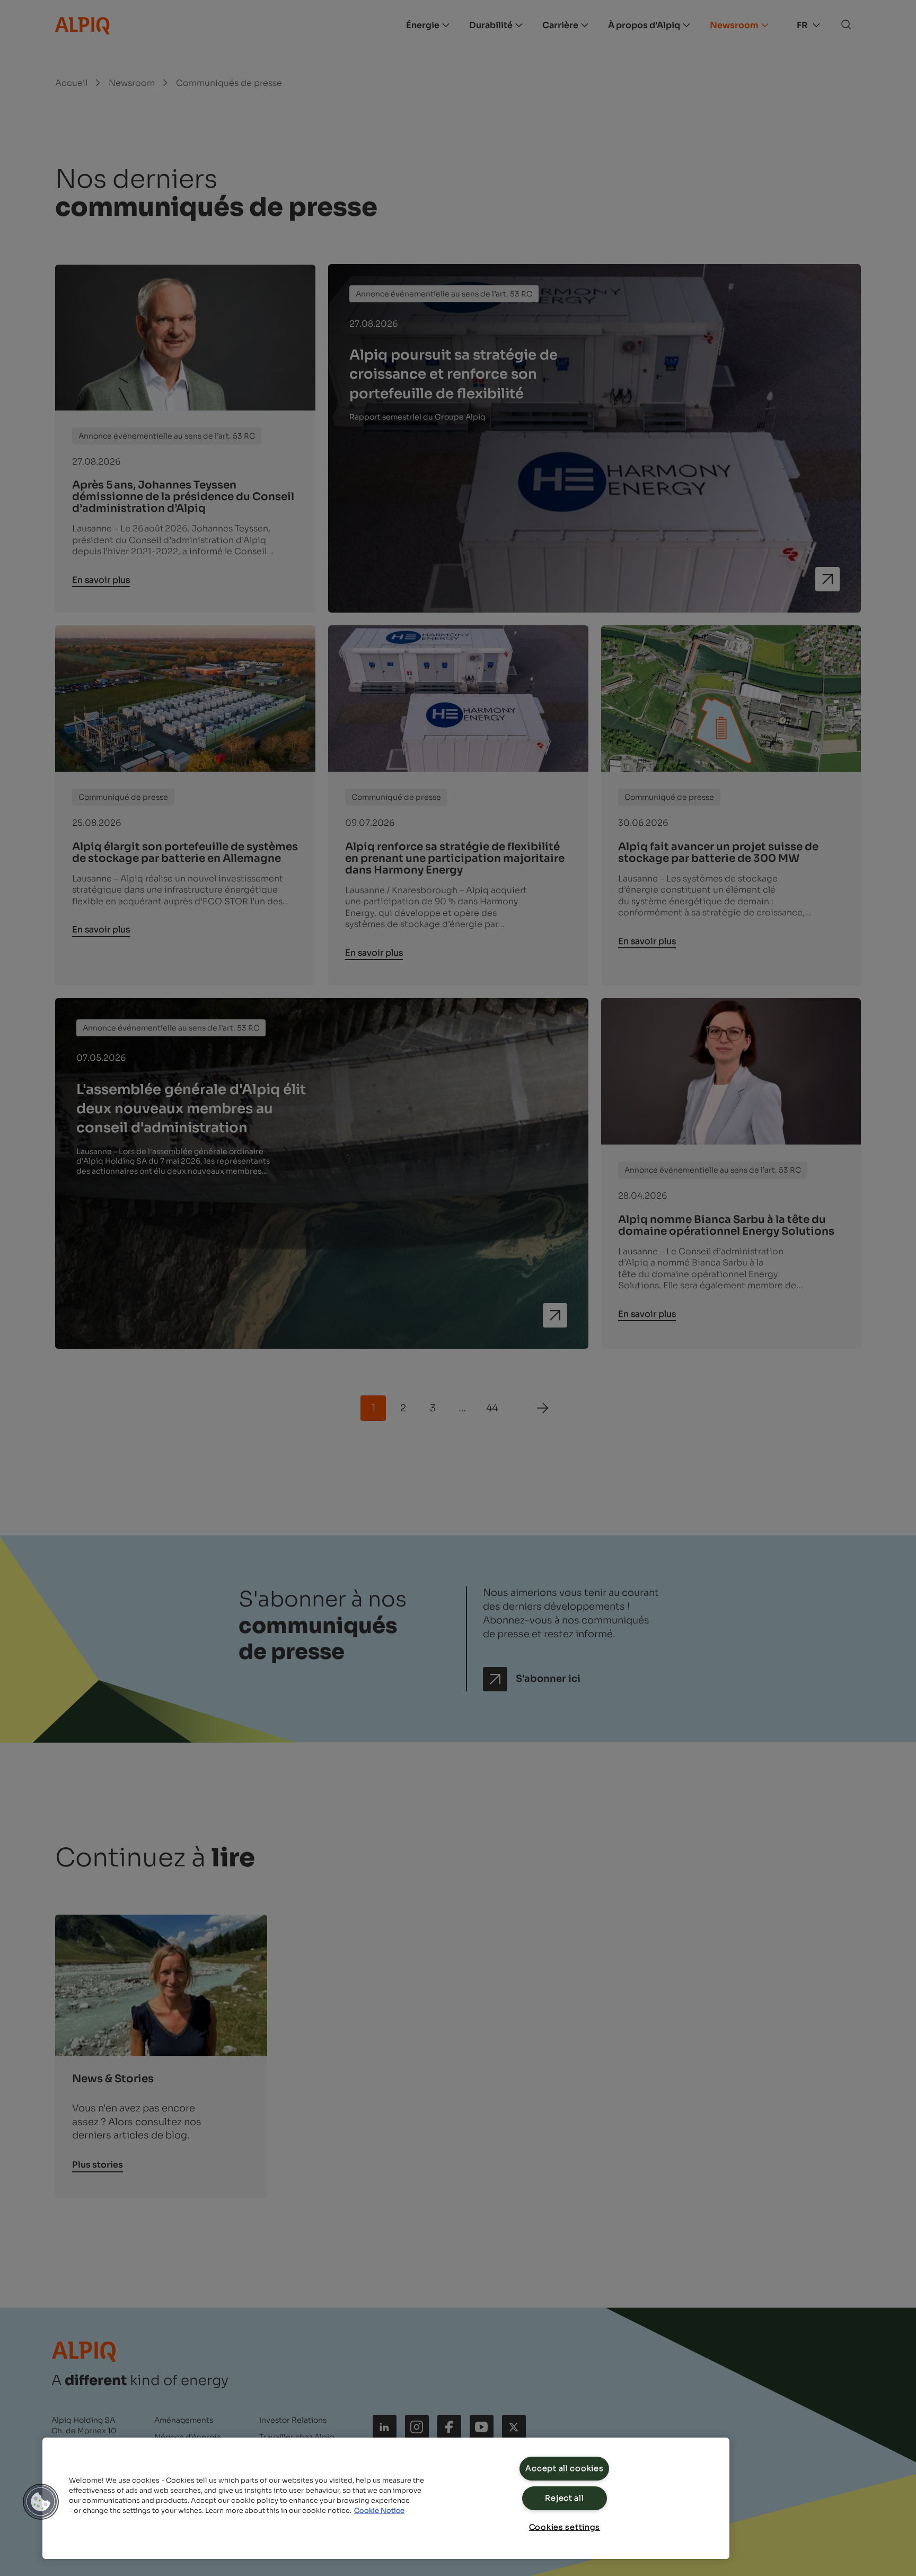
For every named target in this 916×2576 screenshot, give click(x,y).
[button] (41, 2502)
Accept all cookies (564, 2468)
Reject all (564, 2498)
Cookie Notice (379, 2511)
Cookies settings (565, 2527)
